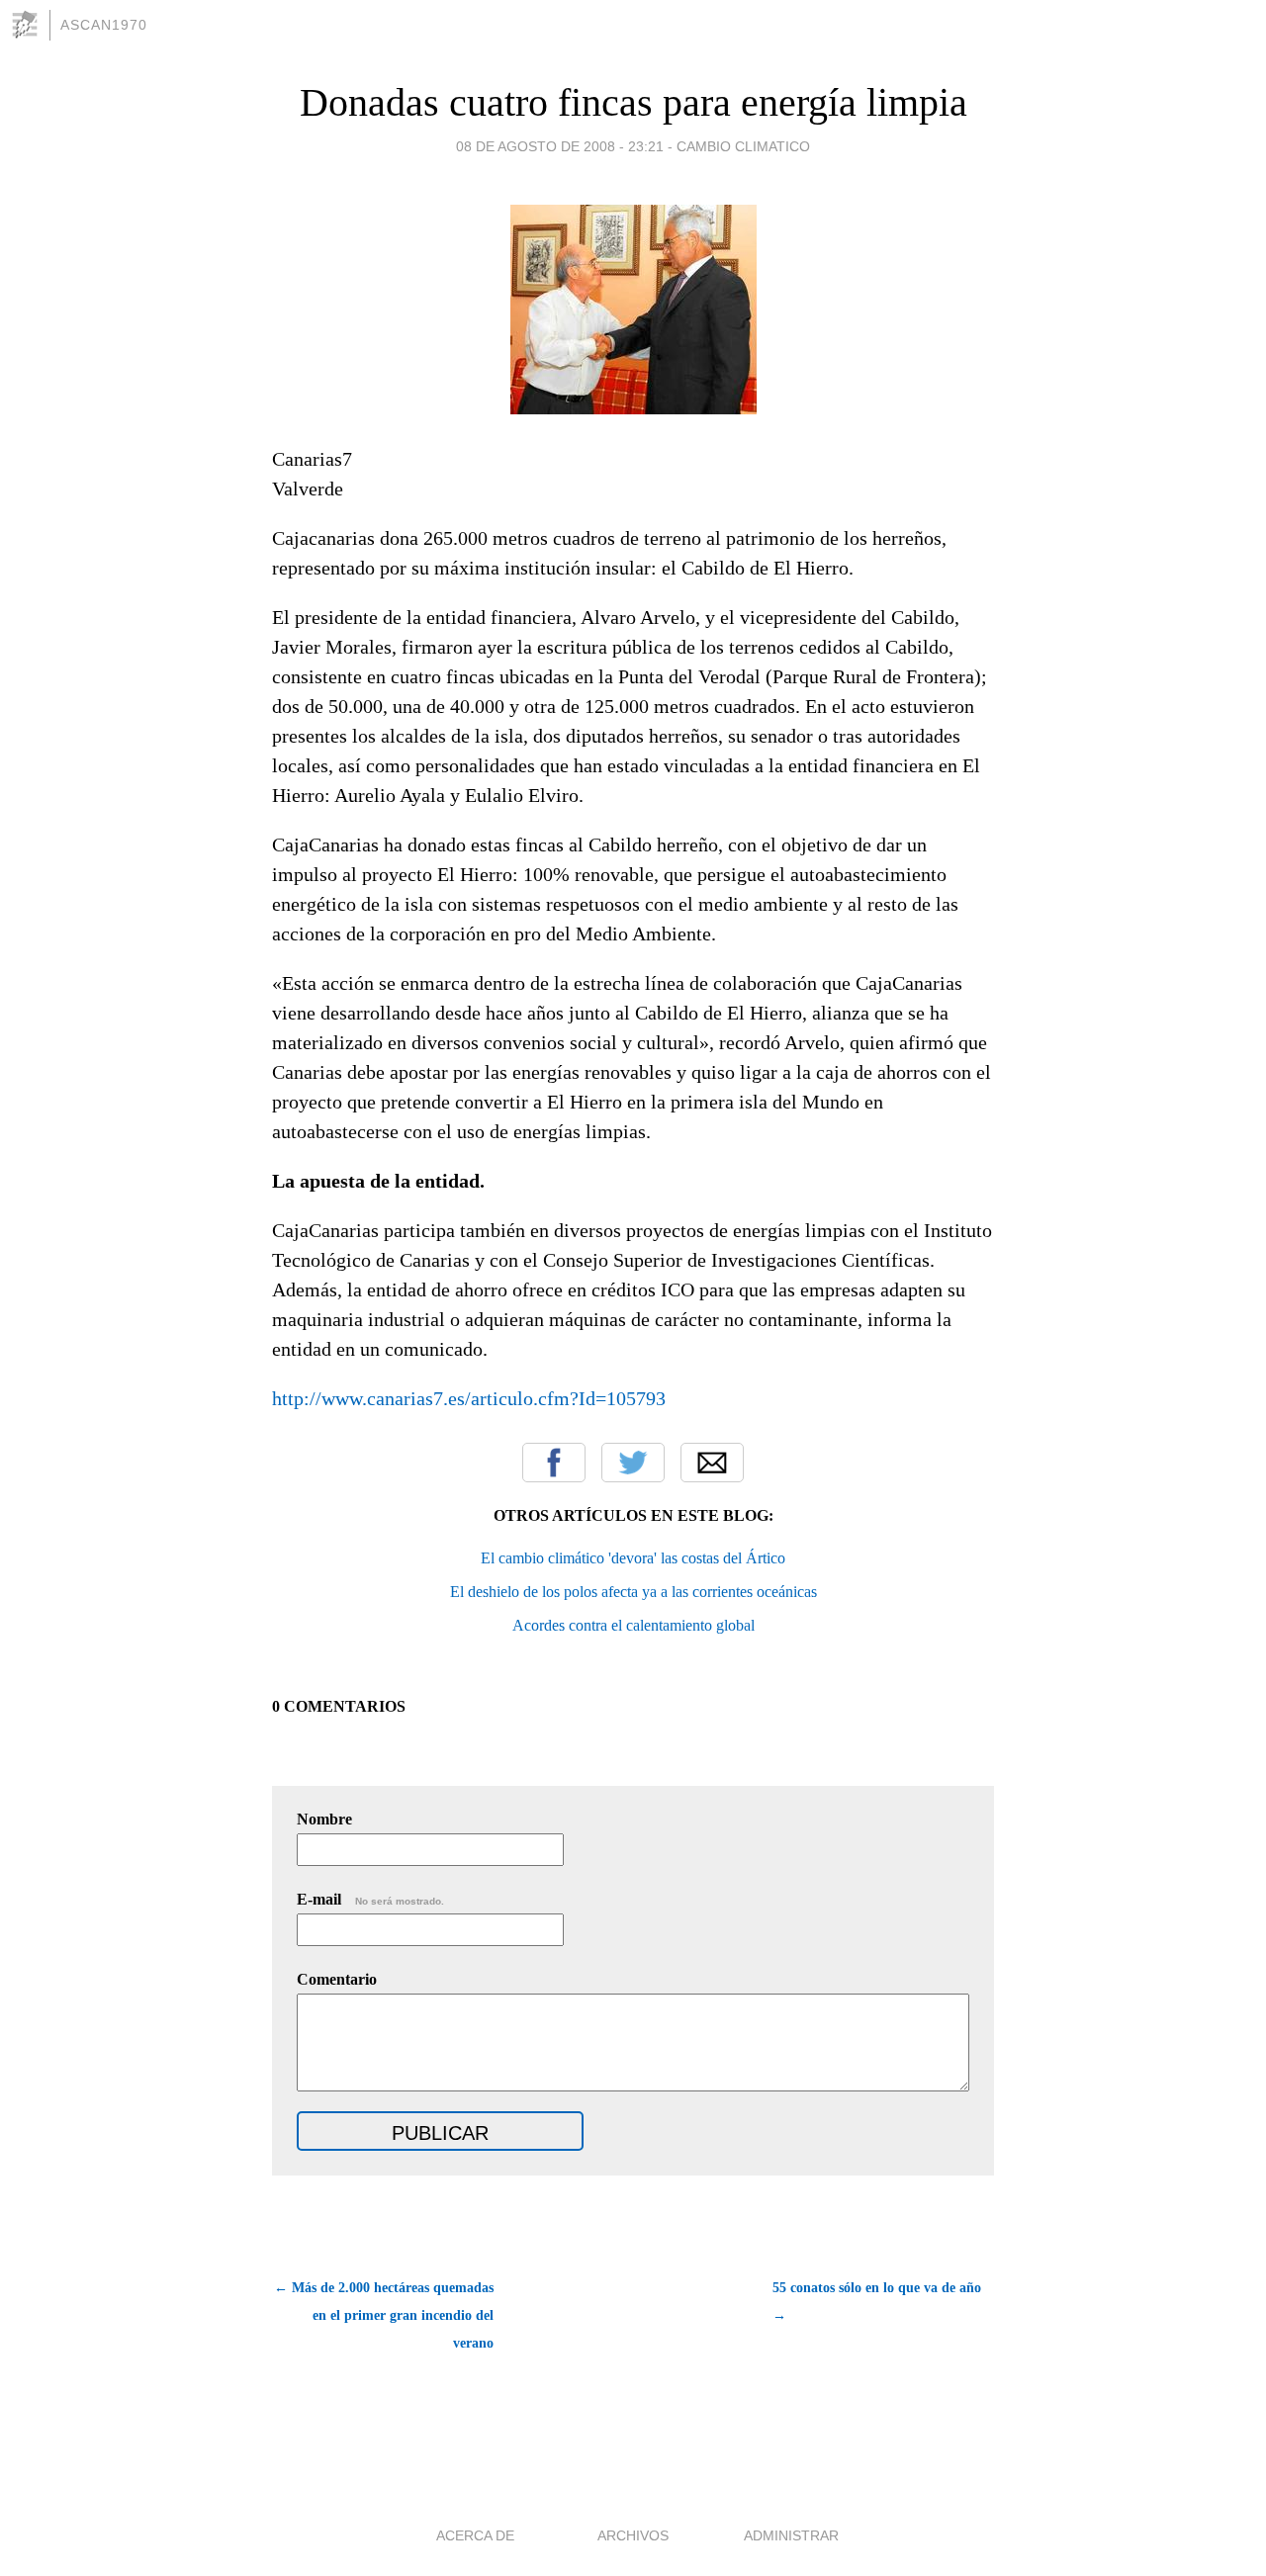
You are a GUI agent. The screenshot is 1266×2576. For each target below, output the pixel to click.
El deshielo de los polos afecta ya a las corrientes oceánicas (633, 1592)
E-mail (370, 1899)
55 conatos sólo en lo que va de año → (877, 2302)
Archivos (633, 2535)
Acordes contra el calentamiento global (633, 1625)
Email (712, 1463)
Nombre (324, 1819)
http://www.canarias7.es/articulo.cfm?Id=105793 (469, 1398)
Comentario (337, 1979)
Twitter (633, 1463)
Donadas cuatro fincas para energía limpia (633, 102)
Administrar (791, 2535)
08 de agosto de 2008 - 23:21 (560, 146)
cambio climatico (743, 146)
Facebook (554, 1463)
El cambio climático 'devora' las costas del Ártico (633, 1558)
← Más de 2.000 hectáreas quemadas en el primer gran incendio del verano (384, 2315)
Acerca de (475, 2535)
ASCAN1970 (104, 25)
